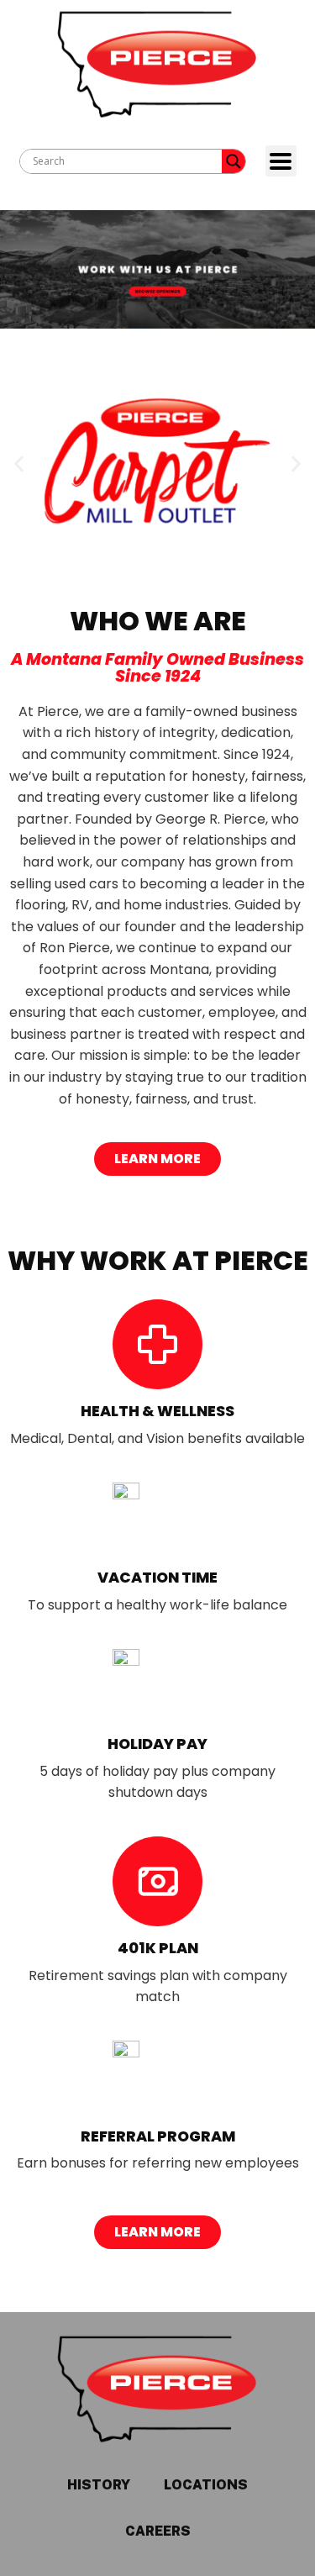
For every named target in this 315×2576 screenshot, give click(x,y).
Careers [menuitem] (158, 2531)
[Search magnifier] (234, 161)
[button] (19, 464)
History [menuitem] (99, 2485)
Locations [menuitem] (206, 2485)
